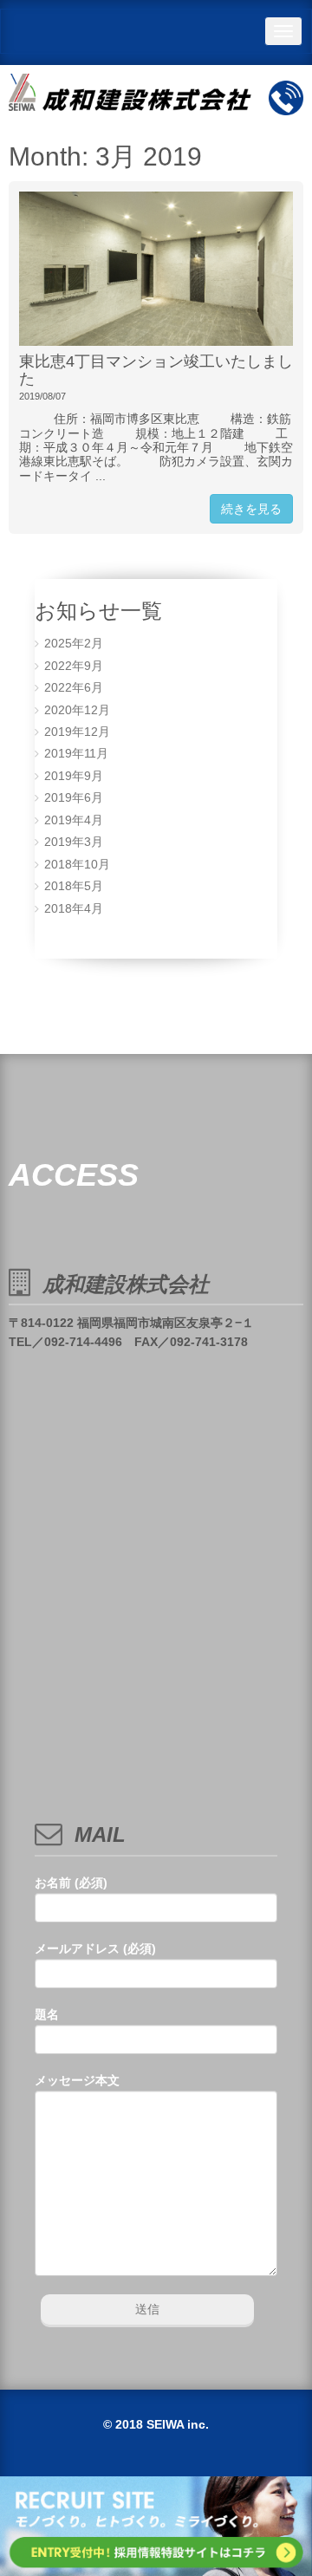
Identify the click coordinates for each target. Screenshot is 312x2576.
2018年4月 (74, 909)
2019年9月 (74, 776)
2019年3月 (74, 842)
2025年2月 (74, 644)
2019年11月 (76, 754)
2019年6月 (74, 798)
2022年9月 (74, 666)
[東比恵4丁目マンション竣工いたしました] (156, 269)
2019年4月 (74, 820)
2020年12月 (77, 710)
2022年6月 (74, 688)
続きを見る (251, 509)
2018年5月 (74, 886)
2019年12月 (77, 732)
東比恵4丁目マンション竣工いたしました (156, 370)
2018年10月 (77, 865)
